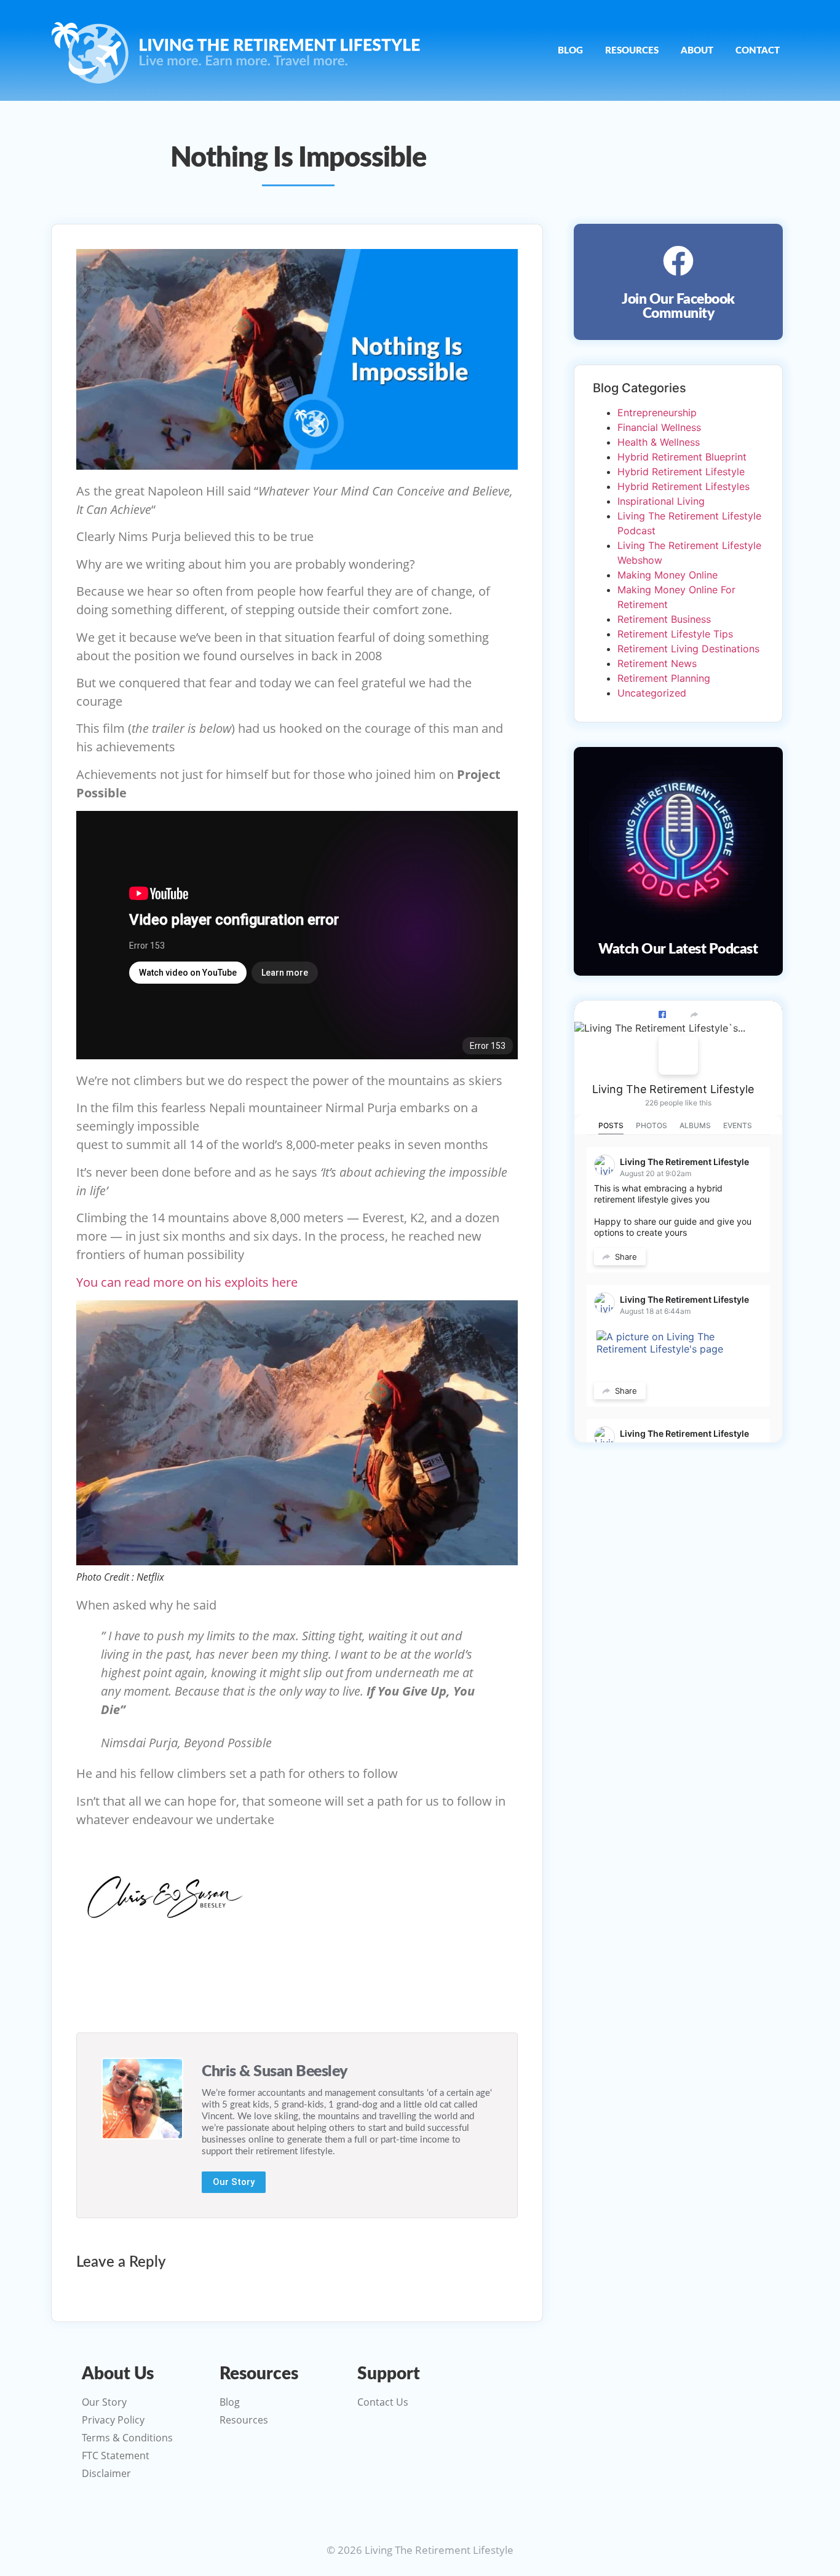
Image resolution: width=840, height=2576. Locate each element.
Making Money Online (668, 575)
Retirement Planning (664, 678)
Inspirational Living (661, 501)
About (697, 51)
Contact (758, 51)
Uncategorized (652, 693)
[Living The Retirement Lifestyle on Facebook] (678, 1055)
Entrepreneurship (657, 413)
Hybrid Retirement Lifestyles (683, 486)
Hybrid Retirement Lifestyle (681, 472)
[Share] (694, 1014)
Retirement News (657, 663)
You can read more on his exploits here (187, 1282)
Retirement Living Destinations (688, 649)
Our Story (234, 2182)
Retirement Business (664, 619)
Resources (632, 51)
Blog (570, 51)
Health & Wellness (659, 442)
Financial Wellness (659, 427)
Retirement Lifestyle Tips (675, 634)
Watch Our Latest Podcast (678, 949)
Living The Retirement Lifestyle (673, 1089)
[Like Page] (662, 1014)
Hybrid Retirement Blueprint (682, 457)
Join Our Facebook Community (678, 306)
